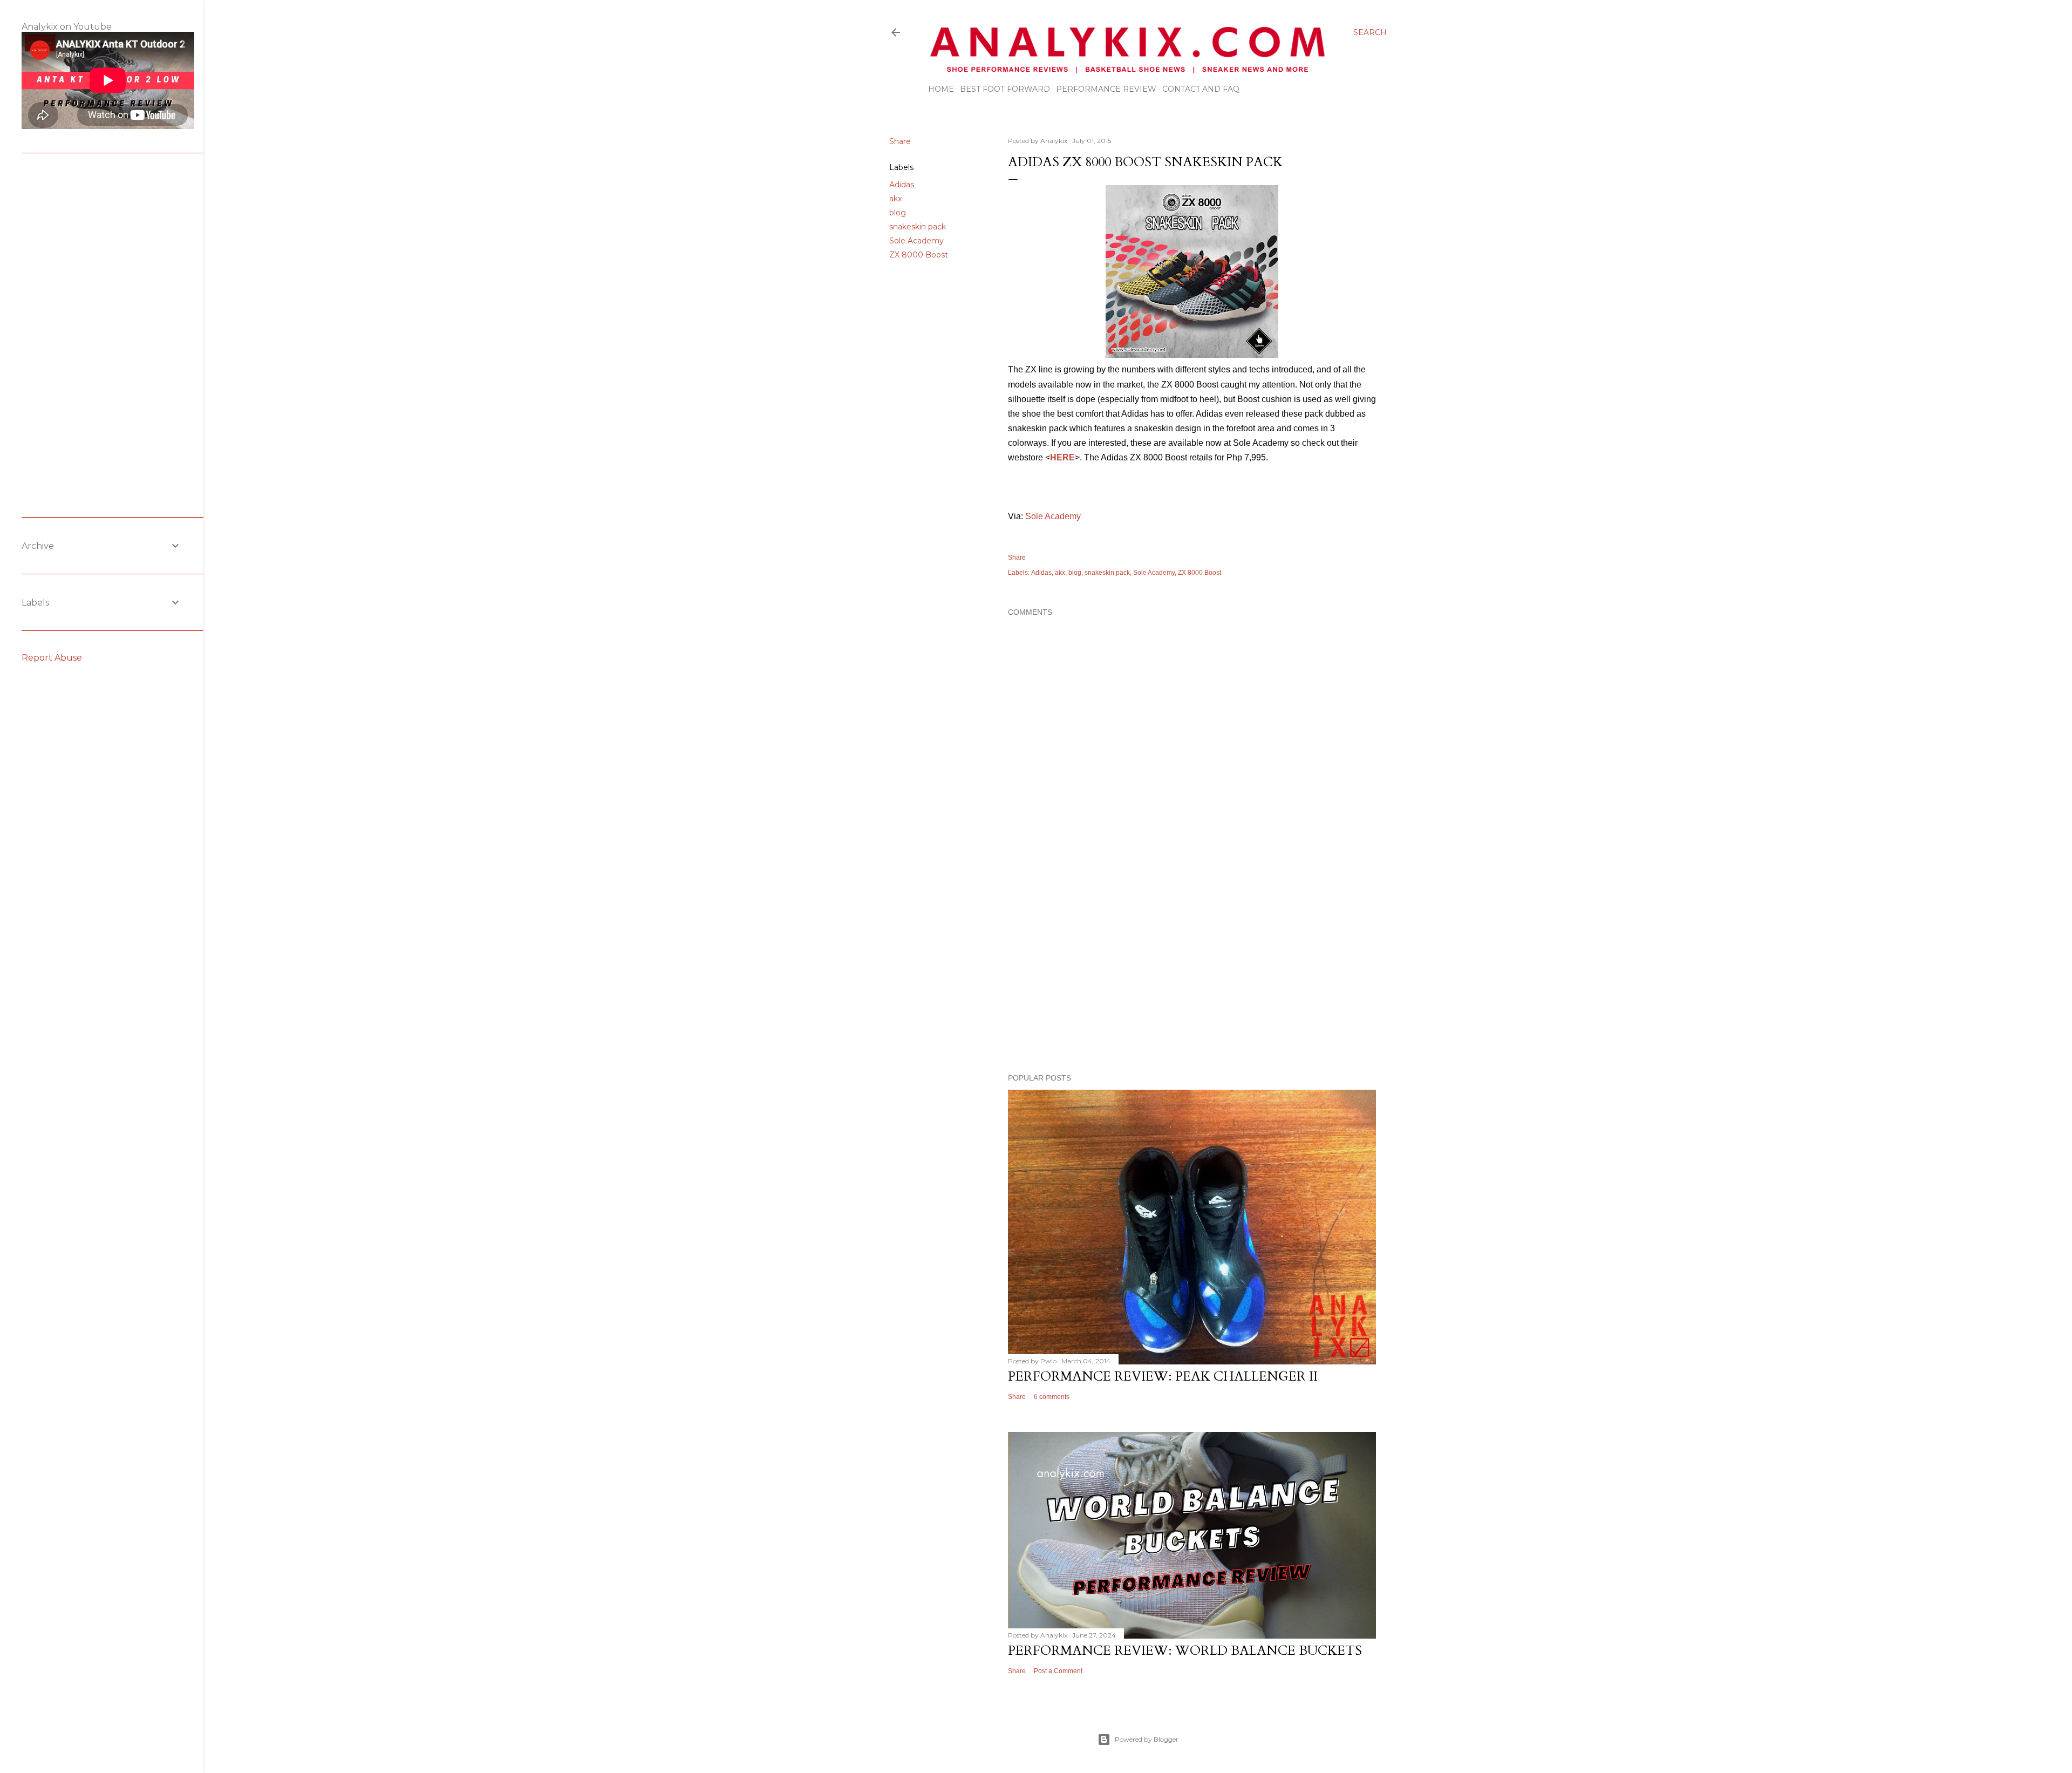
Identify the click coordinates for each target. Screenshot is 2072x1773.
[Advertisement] (1192, 971)
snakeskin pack (918, 227)
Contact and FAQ (1201, 89)
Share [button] (900, 141)
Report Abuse (52, 658)
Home (941, 89)
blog (898, 213)
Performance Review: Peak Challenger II (1163, 1377)
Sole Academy (916, 241)
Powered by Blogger (1147, 1739)
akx (895, 199)
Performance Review (1106, 89)
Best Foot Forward (1005, 89)
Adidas (902, 185)
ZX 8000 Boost (919, 255)
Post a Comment (1058, 1671)
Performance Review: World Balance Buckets (1185, 1651)
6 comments (1052, 1397)
